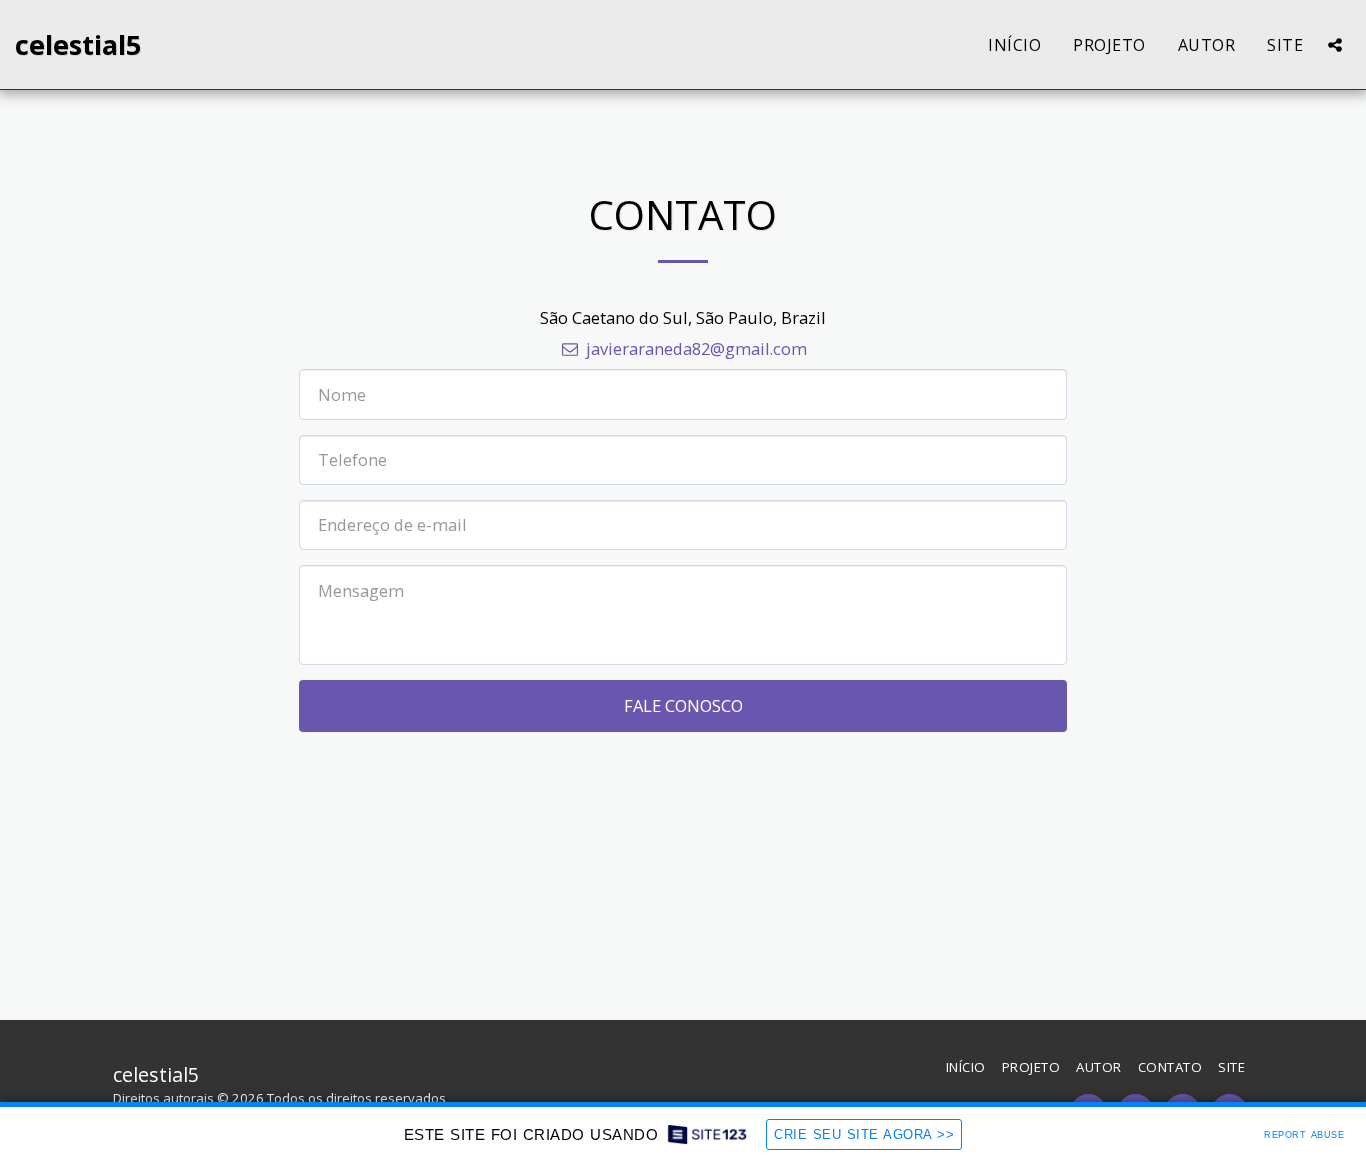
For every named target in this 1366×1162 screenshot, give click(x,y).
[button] (1335, 45)
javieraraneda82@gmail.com (696, 348)
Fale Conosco (683, 705)
